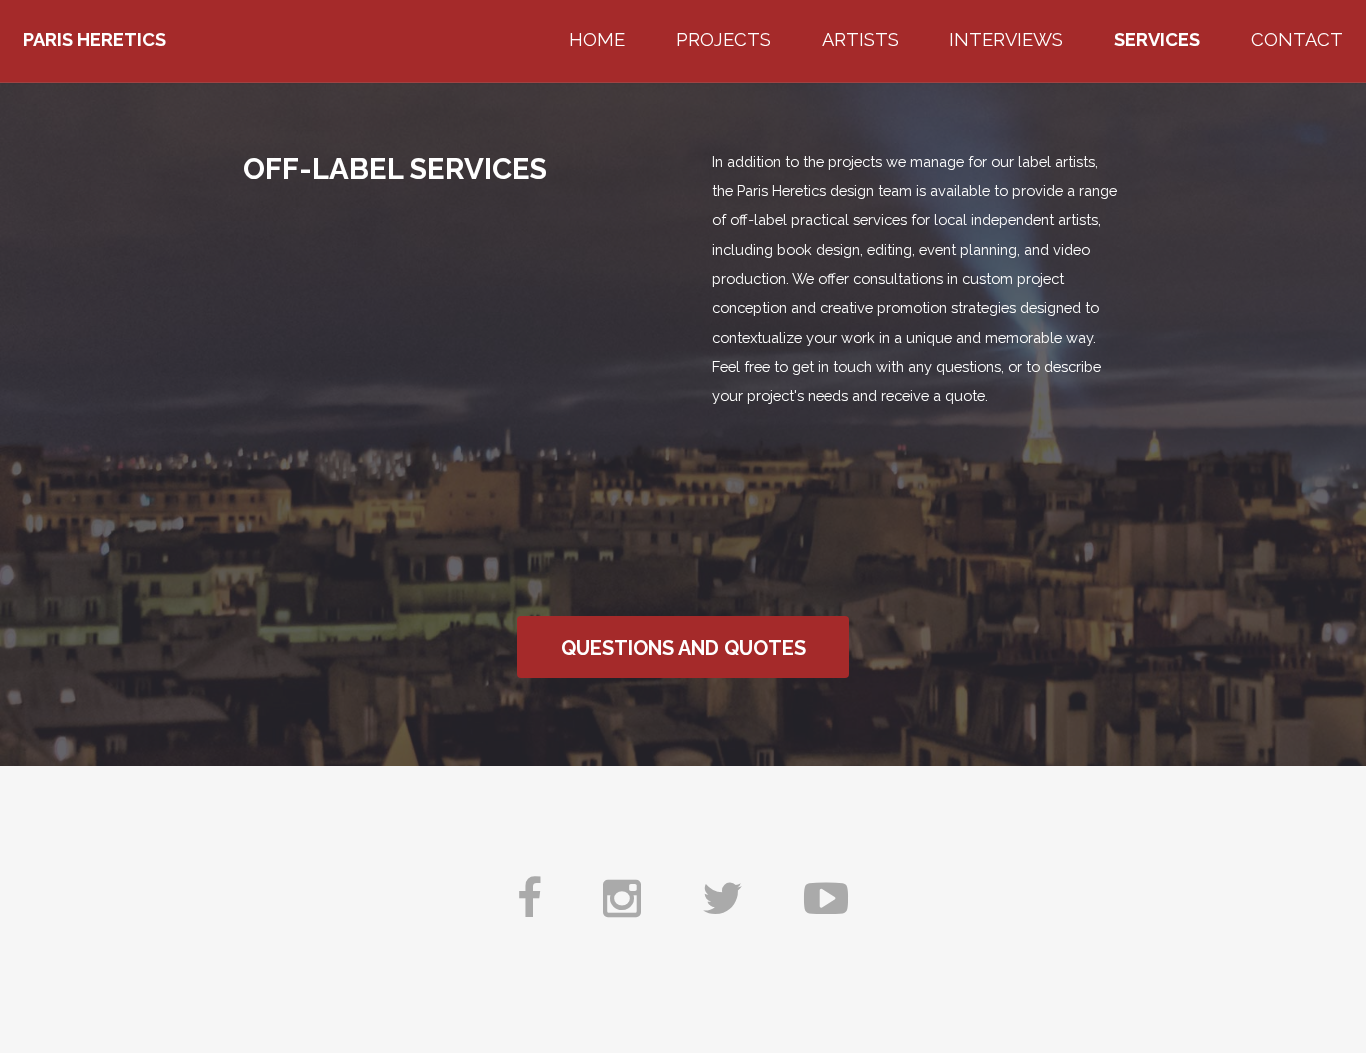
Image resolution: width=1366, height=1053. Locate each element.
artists (860, 39)
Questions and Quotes (683, 648)
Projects (723, 39)
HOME (597, 39)
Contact (1297, 39)
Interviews (1006, 39)
